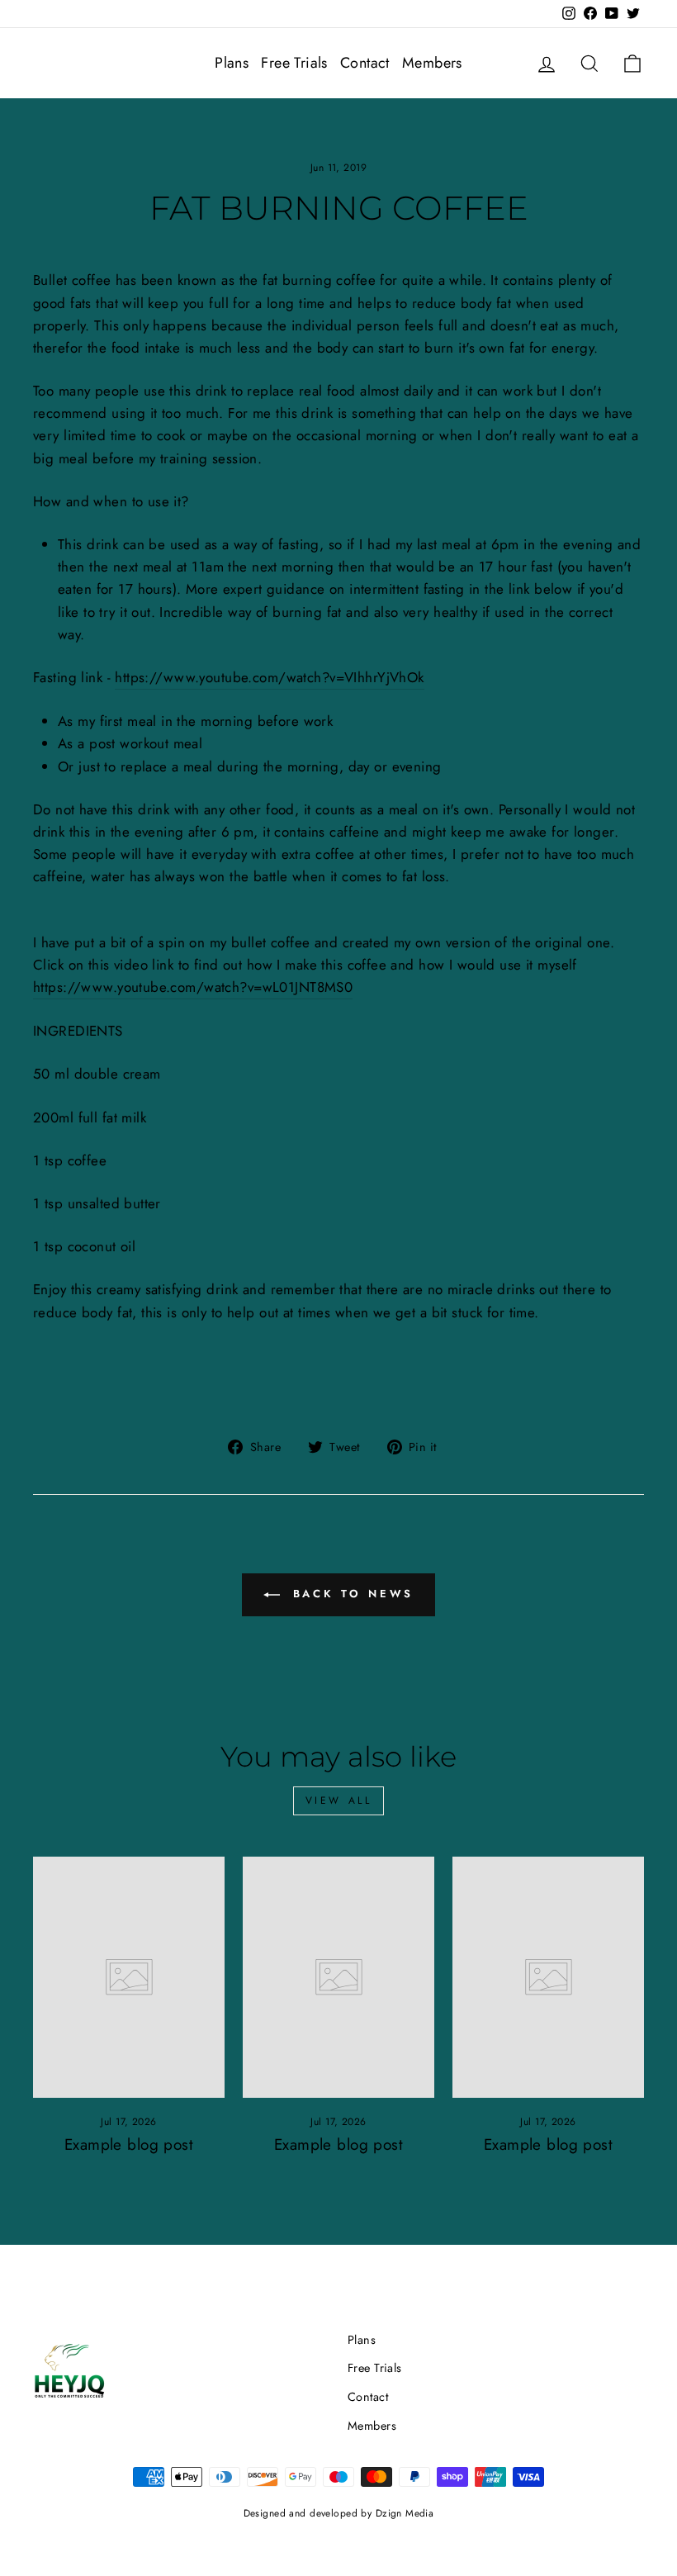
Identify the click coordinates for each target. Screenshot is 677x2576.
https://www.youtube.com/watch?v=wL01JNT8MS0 (193, 987)
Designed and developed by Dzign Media (339, 2513)
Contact (365, 63)
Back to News (350, 1594)
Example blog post (129, 2144)
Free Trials (294, 63)
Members (432, 63)
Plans (232, 63)
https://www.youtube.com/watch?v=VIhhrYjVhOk (269, 677)
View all (339, 1800)
